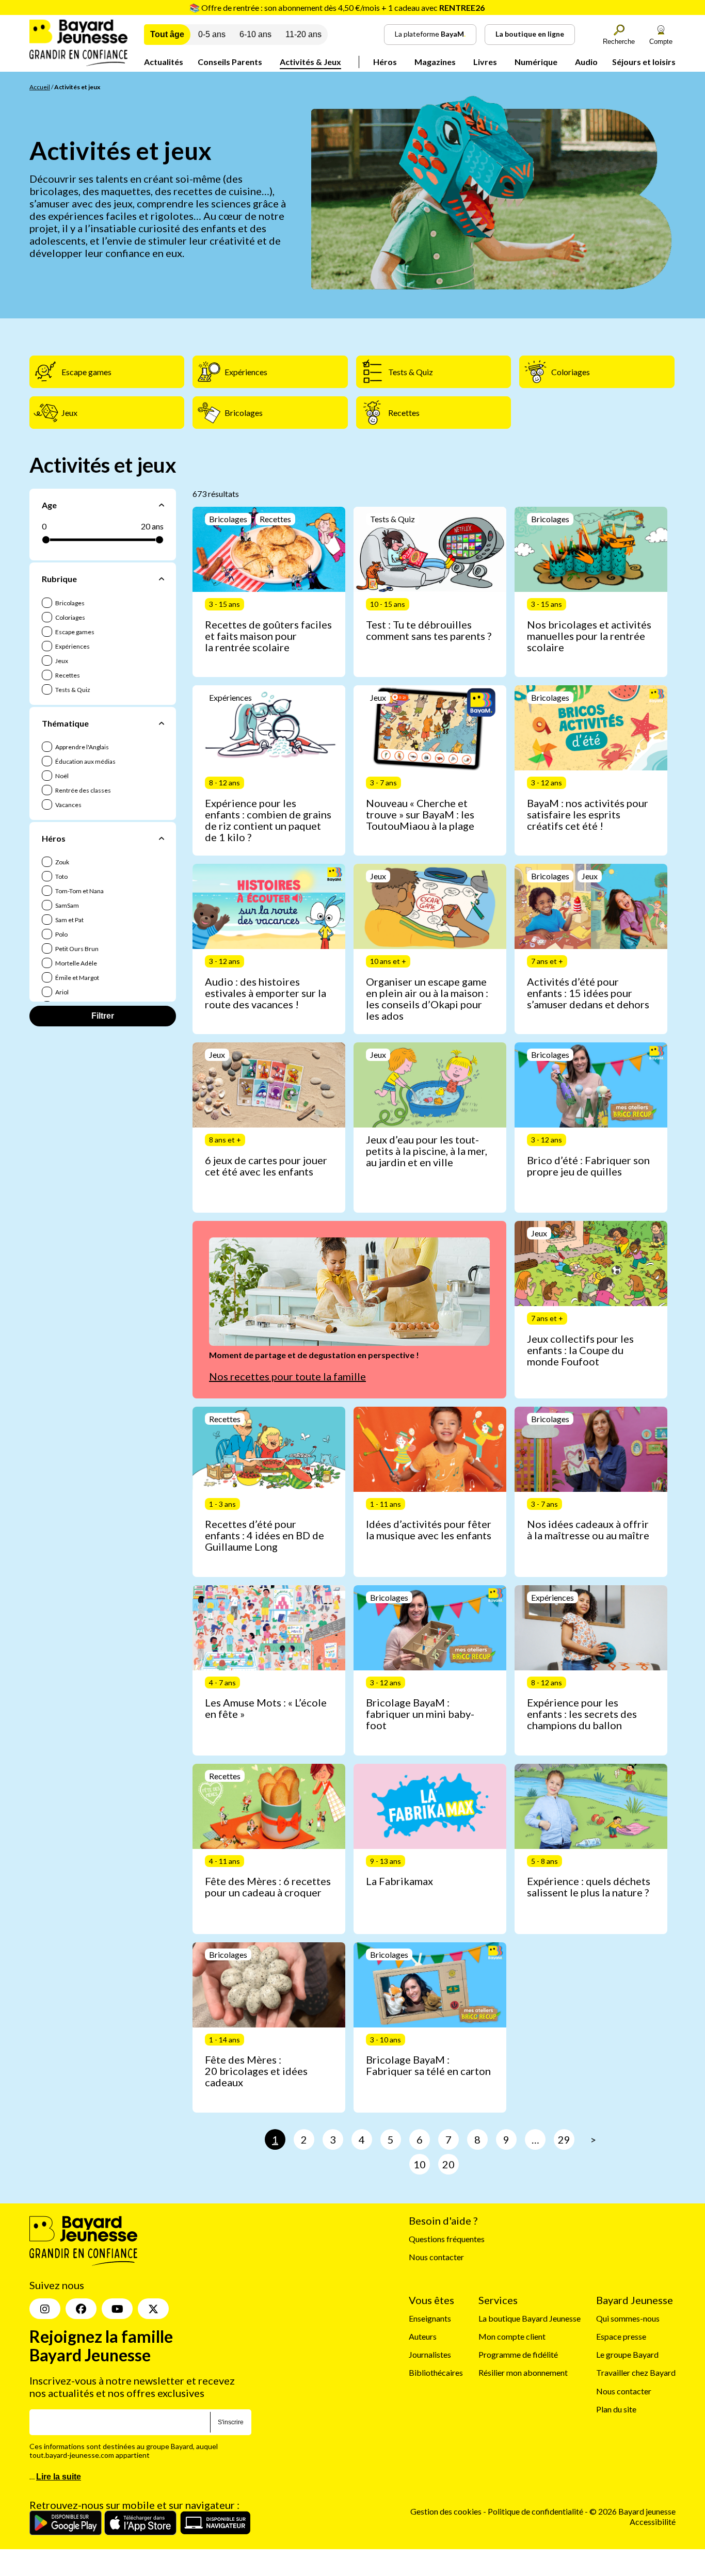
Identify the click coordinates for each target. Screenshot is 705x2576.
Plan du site (616, 2409)
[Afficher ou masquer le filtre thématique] (162, 723)
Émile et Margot (77, 978)
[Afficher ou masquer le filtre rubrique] (162, 579)
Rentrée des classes (83, 790)
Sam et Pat (69, 920)
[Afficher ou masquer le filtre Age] (162, 505)
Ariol (61, 992)
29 (564, 2139)
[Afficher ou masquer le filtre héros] (162, 838)
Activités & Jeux (310, 62)
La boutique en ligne (530, 34)
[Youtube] (117, 2309)
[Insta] (45, 2309)
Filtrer (103, 1016)
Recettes (67, 675)
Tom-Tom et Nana (79, 891)
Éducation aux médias (85, 761)
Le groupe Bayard (627, 2354)
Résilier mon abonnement (523, 2372)
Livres (485, 62)
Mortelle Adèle (76, 963)
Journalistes (430, 2354)
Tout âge (167, 34)
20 (448, 2164)
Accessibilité (653, 2521)
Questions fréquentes (447, 2239)
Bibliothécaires (436, 2372)
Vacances (68, 805)
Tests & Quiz (72, 690)
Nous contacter (436, 2257)
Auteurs (423, 2336)
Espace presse (621, 2336)
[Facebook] (81, 2309)
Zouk (62, 862)
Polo (61, 934)
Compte (661, 42)
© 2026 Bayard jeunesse (632, 2511)
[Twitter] (153, 2309)
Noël (61, 776)
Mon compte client (512, 2336)
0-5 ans (212, 34)
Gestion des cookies (446, 2511)
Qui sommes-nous (628, 2318)
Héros (385, 62)
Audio (586, 62)
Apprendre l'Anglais (82, 747)
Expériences (72, 646)
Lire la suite (59, 2477)
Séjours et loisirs (644, 62)
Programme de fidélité (518, 2354)
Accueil (40, 87)
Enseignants (430, 2318)
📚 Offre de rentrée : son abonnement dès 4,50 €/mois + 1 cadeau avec (337, 7)
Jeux (61, 661)
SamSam (67, 905)
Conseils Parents (230, 62)
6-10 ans (255, 34)
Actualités (164, 62)
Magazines (435, 62)
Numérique (536, 62)
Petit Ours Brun (76, 949)
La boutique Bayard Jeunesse (530, 2318)
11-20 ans (303, 34)
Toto (61, 876)
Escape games (74, 632)
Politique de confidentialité (536, 2511)
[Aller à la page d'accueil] (78, 63)
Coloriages (70, 617)
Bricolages (69, 603)
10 (420, 2164)
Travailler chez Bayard (636, 2372)
